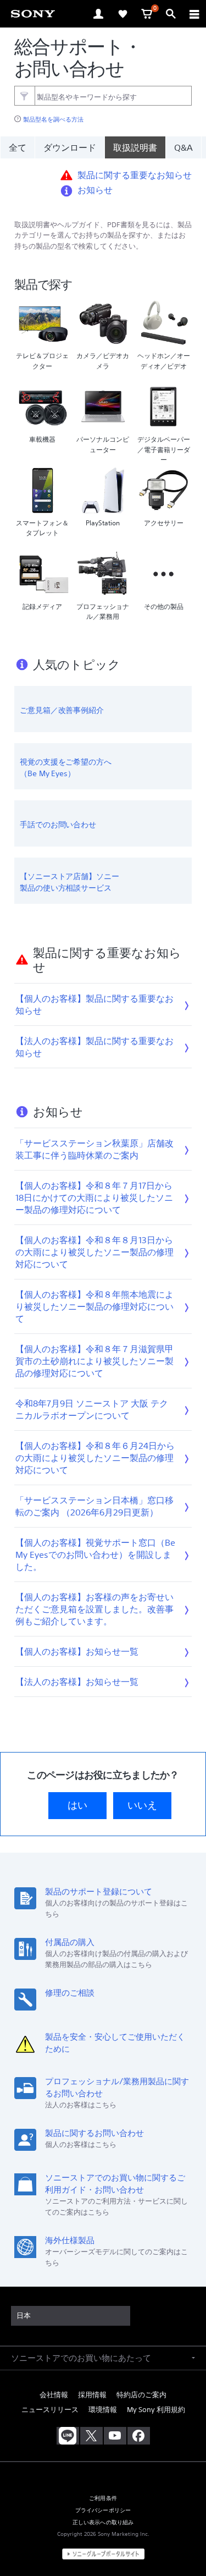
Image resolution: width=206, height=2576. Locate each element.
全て (18, 147)
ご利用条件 (103, 2498)
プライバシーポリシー (103, 2510)
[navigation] (194, 14)
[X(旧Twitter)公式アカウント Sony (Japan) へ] (91, 2436)
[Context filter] (24, 95)
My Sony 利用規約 (156, 2410)
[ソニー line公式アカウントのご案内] (68, 2436)
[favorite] (123, 14)
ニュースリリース (50, 2410)
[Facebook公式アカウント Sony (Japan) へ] (139, 2436)
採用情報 (92, 2395)
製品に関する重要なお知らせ (135, 175)
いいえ (142, 1805)
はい (77, 1805)
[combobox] (103, 96)
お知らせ (95, 190)
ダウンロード (70, 147)
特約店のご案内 (141, 2395)
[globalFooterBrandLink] (103, 2554)
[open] (98, 14)
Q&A (183, 147)
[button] (184, 2540)
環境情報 (103, 2410)
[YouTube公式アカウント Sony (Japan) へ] (115, 2436)
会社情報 (54, 2395)
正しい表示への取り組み (103, 2522)
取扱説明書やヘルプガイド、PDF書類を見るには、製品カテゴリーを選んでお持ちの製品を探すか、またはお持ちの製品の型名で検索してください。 (103, 236)
